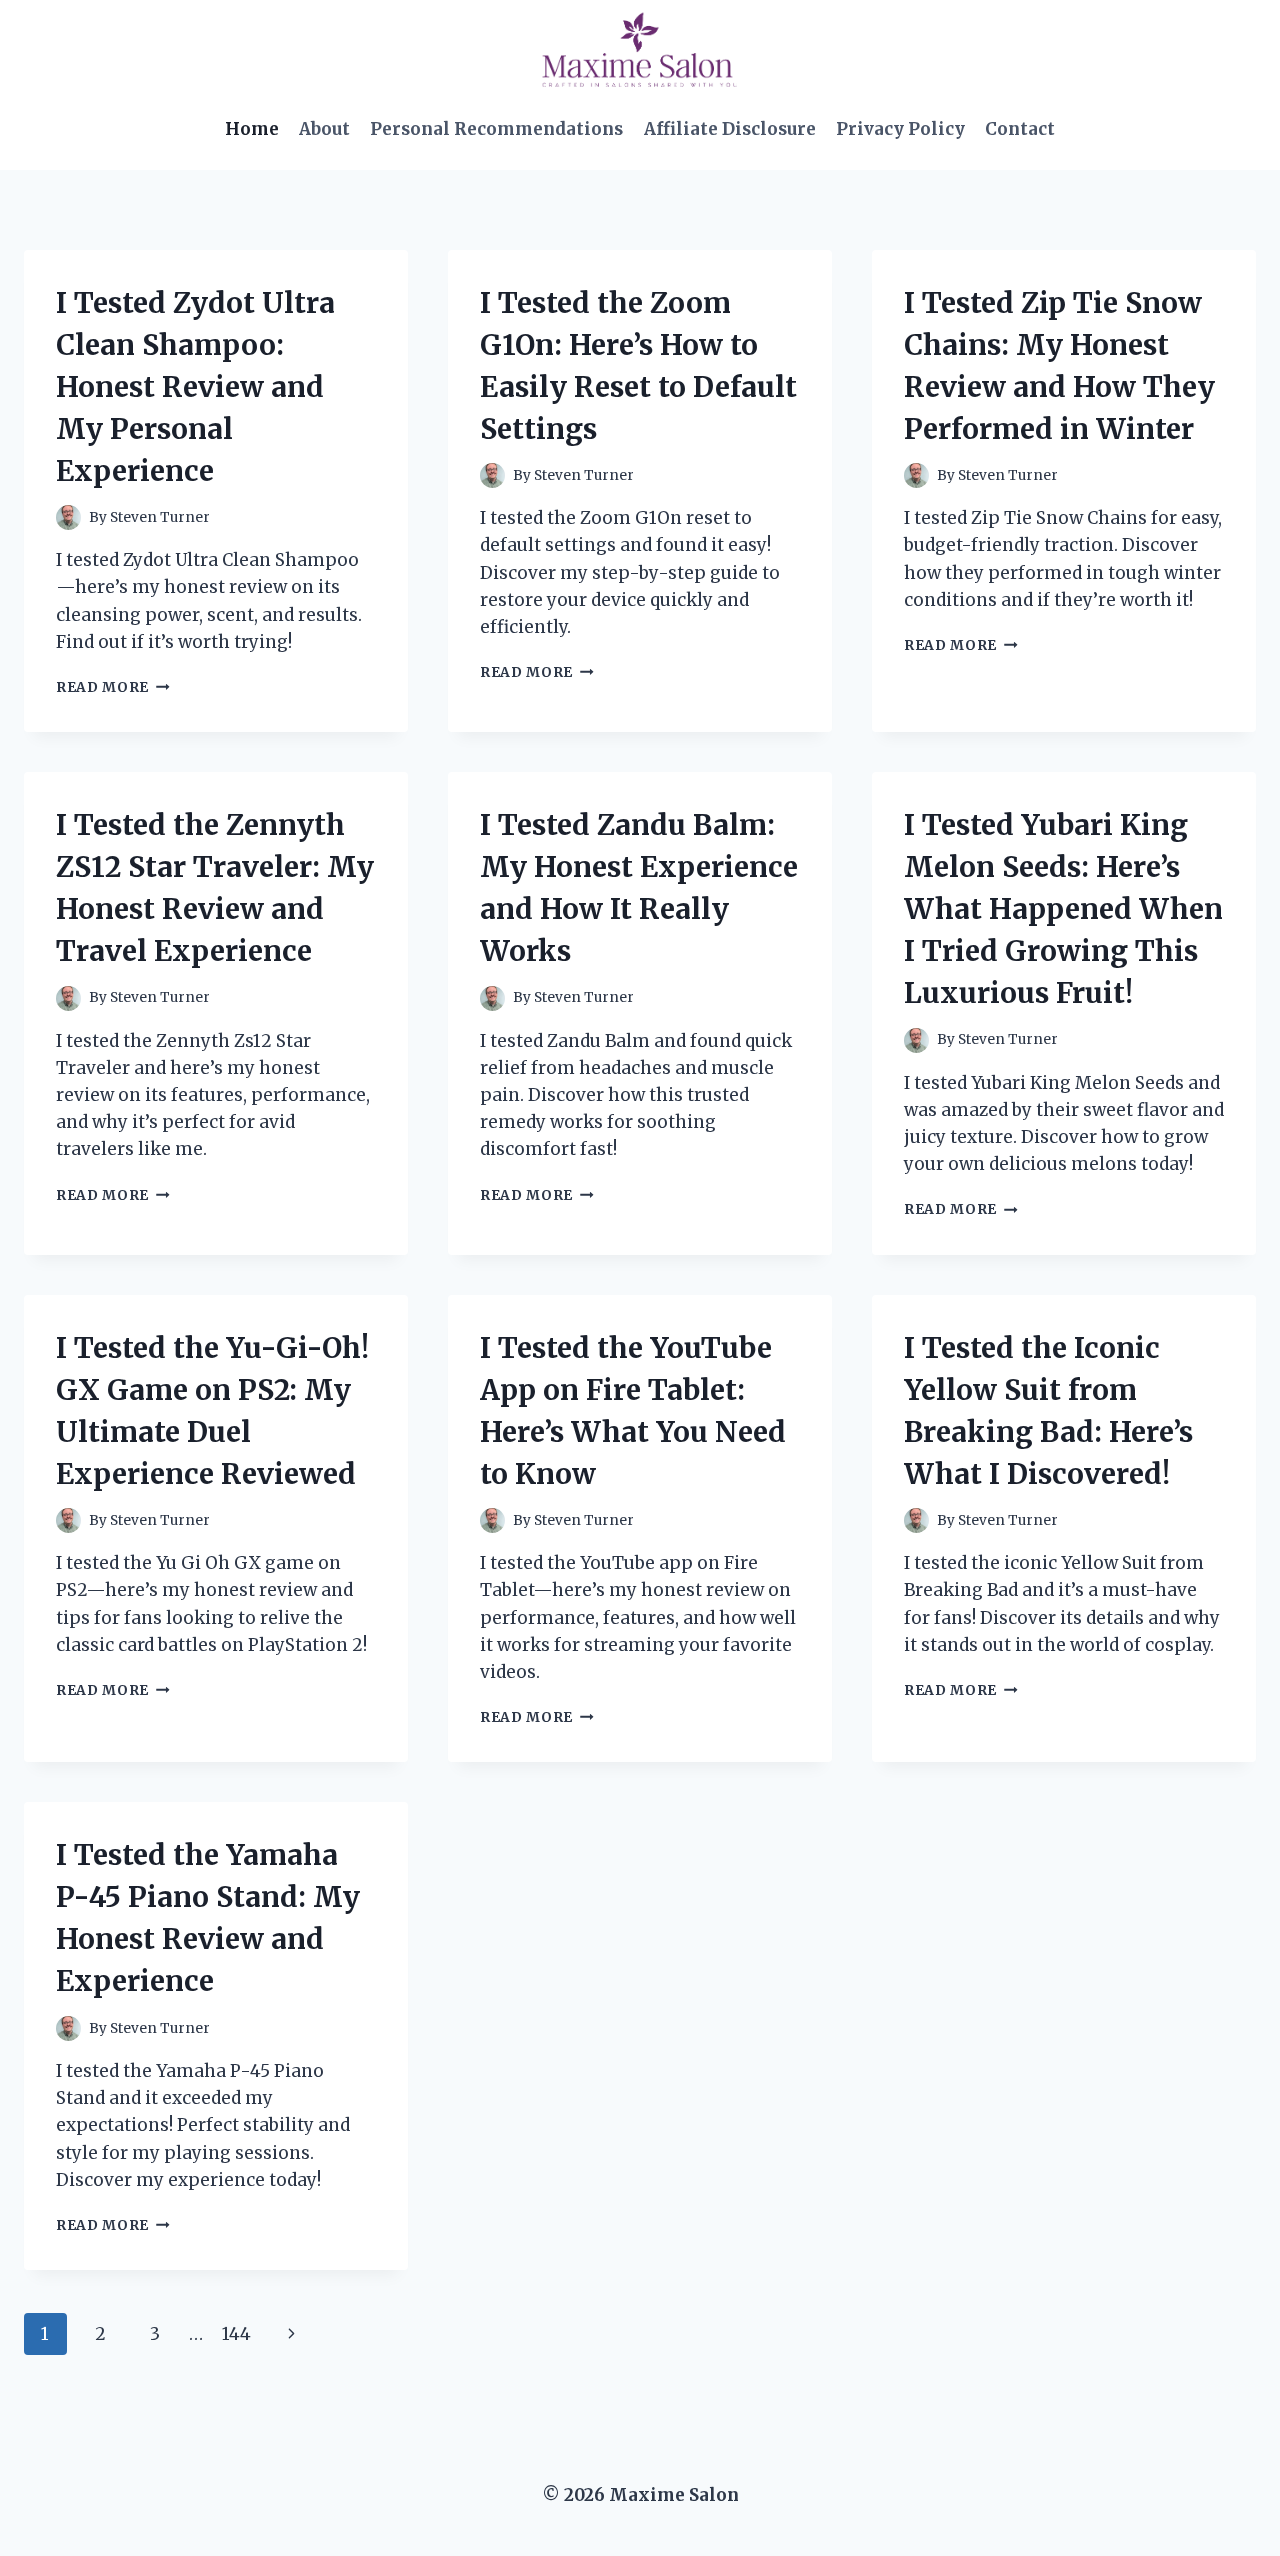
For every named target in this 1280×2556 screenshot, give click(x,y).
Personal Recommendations (496, 129)
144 (236, 2334)
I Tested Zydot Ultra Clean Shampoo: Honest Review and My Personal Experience (195, 387)
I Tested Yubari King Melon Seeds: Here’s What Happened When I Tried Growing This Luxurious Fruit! (1063, 909)
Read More (113, 687)
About (324, 129)
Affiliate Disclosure (730, 129)
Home (252, 129)
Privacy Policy (900, 129)
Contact (1020, 129)
